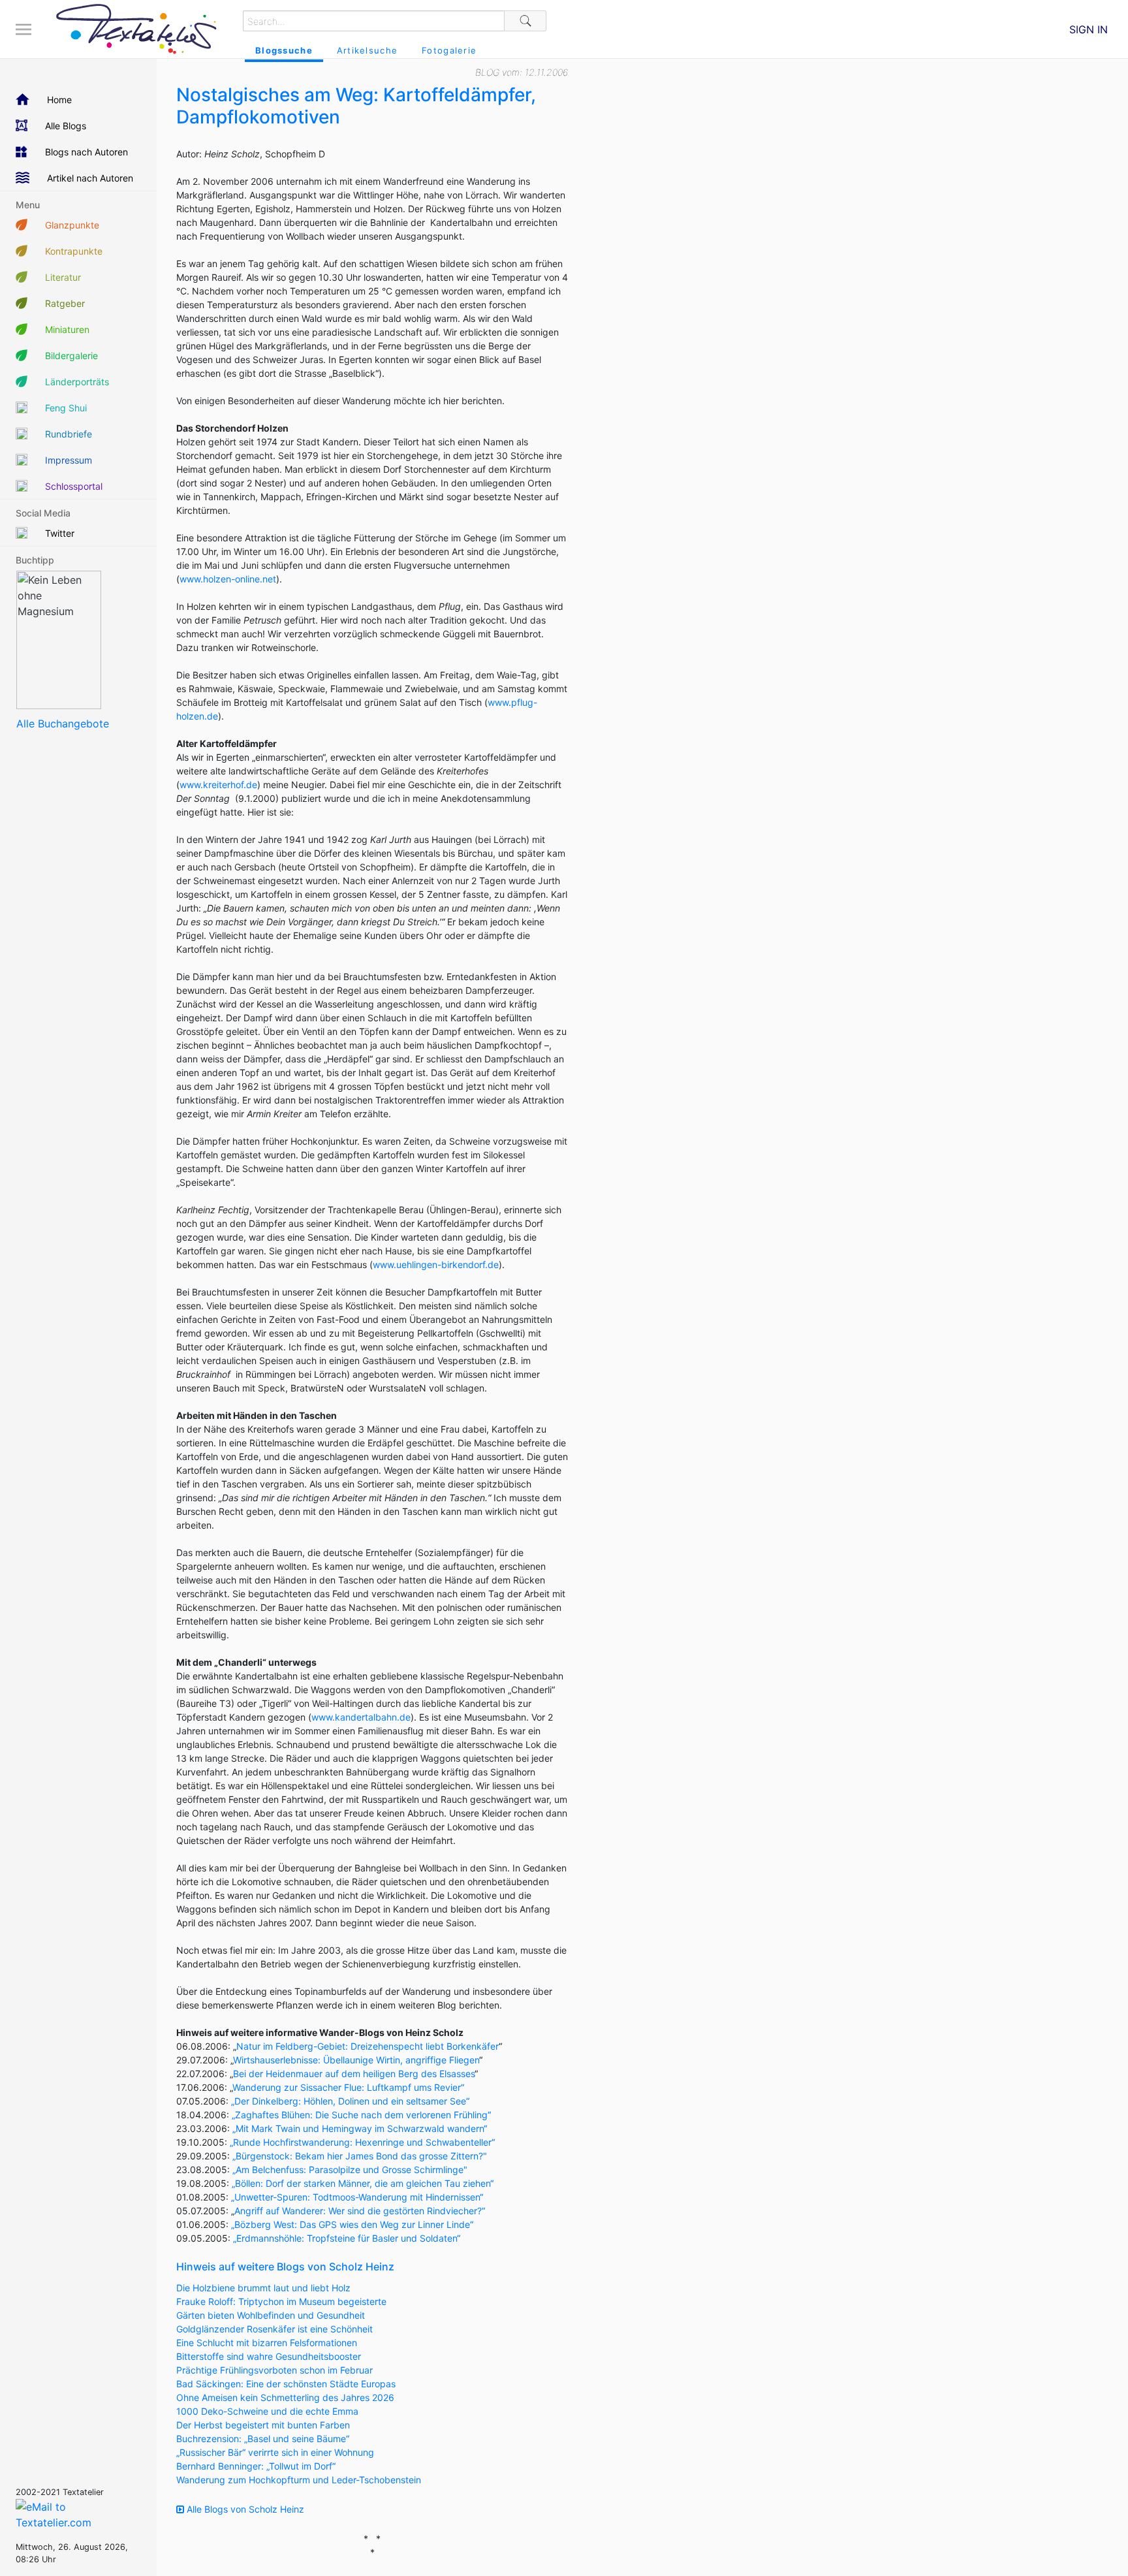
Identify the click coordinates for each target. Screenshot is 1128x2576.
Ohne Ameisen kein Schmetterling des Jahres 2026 (285, 2397)
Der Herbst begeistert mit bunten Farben (263, 2425)
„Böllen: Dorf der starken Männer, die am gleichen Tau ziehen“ (363, 2183)
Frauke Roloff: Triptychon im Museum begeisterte (281, 2301)
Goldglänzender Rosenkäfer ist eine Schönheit (274, 2329)
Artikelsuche (367, 50)
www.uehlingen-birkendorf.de (436, 1264)
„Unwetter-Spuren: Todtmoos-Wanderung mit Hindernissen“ (357, 2197)
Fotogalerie (449, 50)
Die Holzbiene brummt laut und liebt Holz (263, 2288)
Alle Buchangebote (63, 724)
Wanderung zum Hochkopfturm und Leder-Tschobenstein (299, 2480)
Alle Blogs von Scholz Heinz (244, 2509)
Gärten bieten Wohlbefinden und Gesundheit (271, 2315)
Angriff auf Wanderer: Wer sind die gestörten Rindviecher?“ (360, 2211)
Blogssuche (284, 50)
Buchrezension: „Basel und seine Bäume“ (263, 2439)
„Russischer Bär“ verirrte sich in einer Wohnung (275, 2452)
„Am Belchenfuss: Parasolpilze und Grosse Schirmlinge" (350, 2170)
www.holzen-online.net (228, 579)
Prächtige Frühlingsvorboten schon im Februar (274, 2370)
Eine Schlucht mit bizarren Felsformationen (267, 2343)
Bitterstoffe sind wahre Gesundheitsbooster (269, 2356)
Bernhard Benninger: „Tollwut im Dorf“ (256, 2466)
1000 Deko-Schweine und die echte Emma (267, 2411)
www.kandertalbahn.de (361, 1717)
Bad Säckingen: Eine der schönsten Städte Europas (286, 2384)
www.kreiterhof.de (218, 785)
